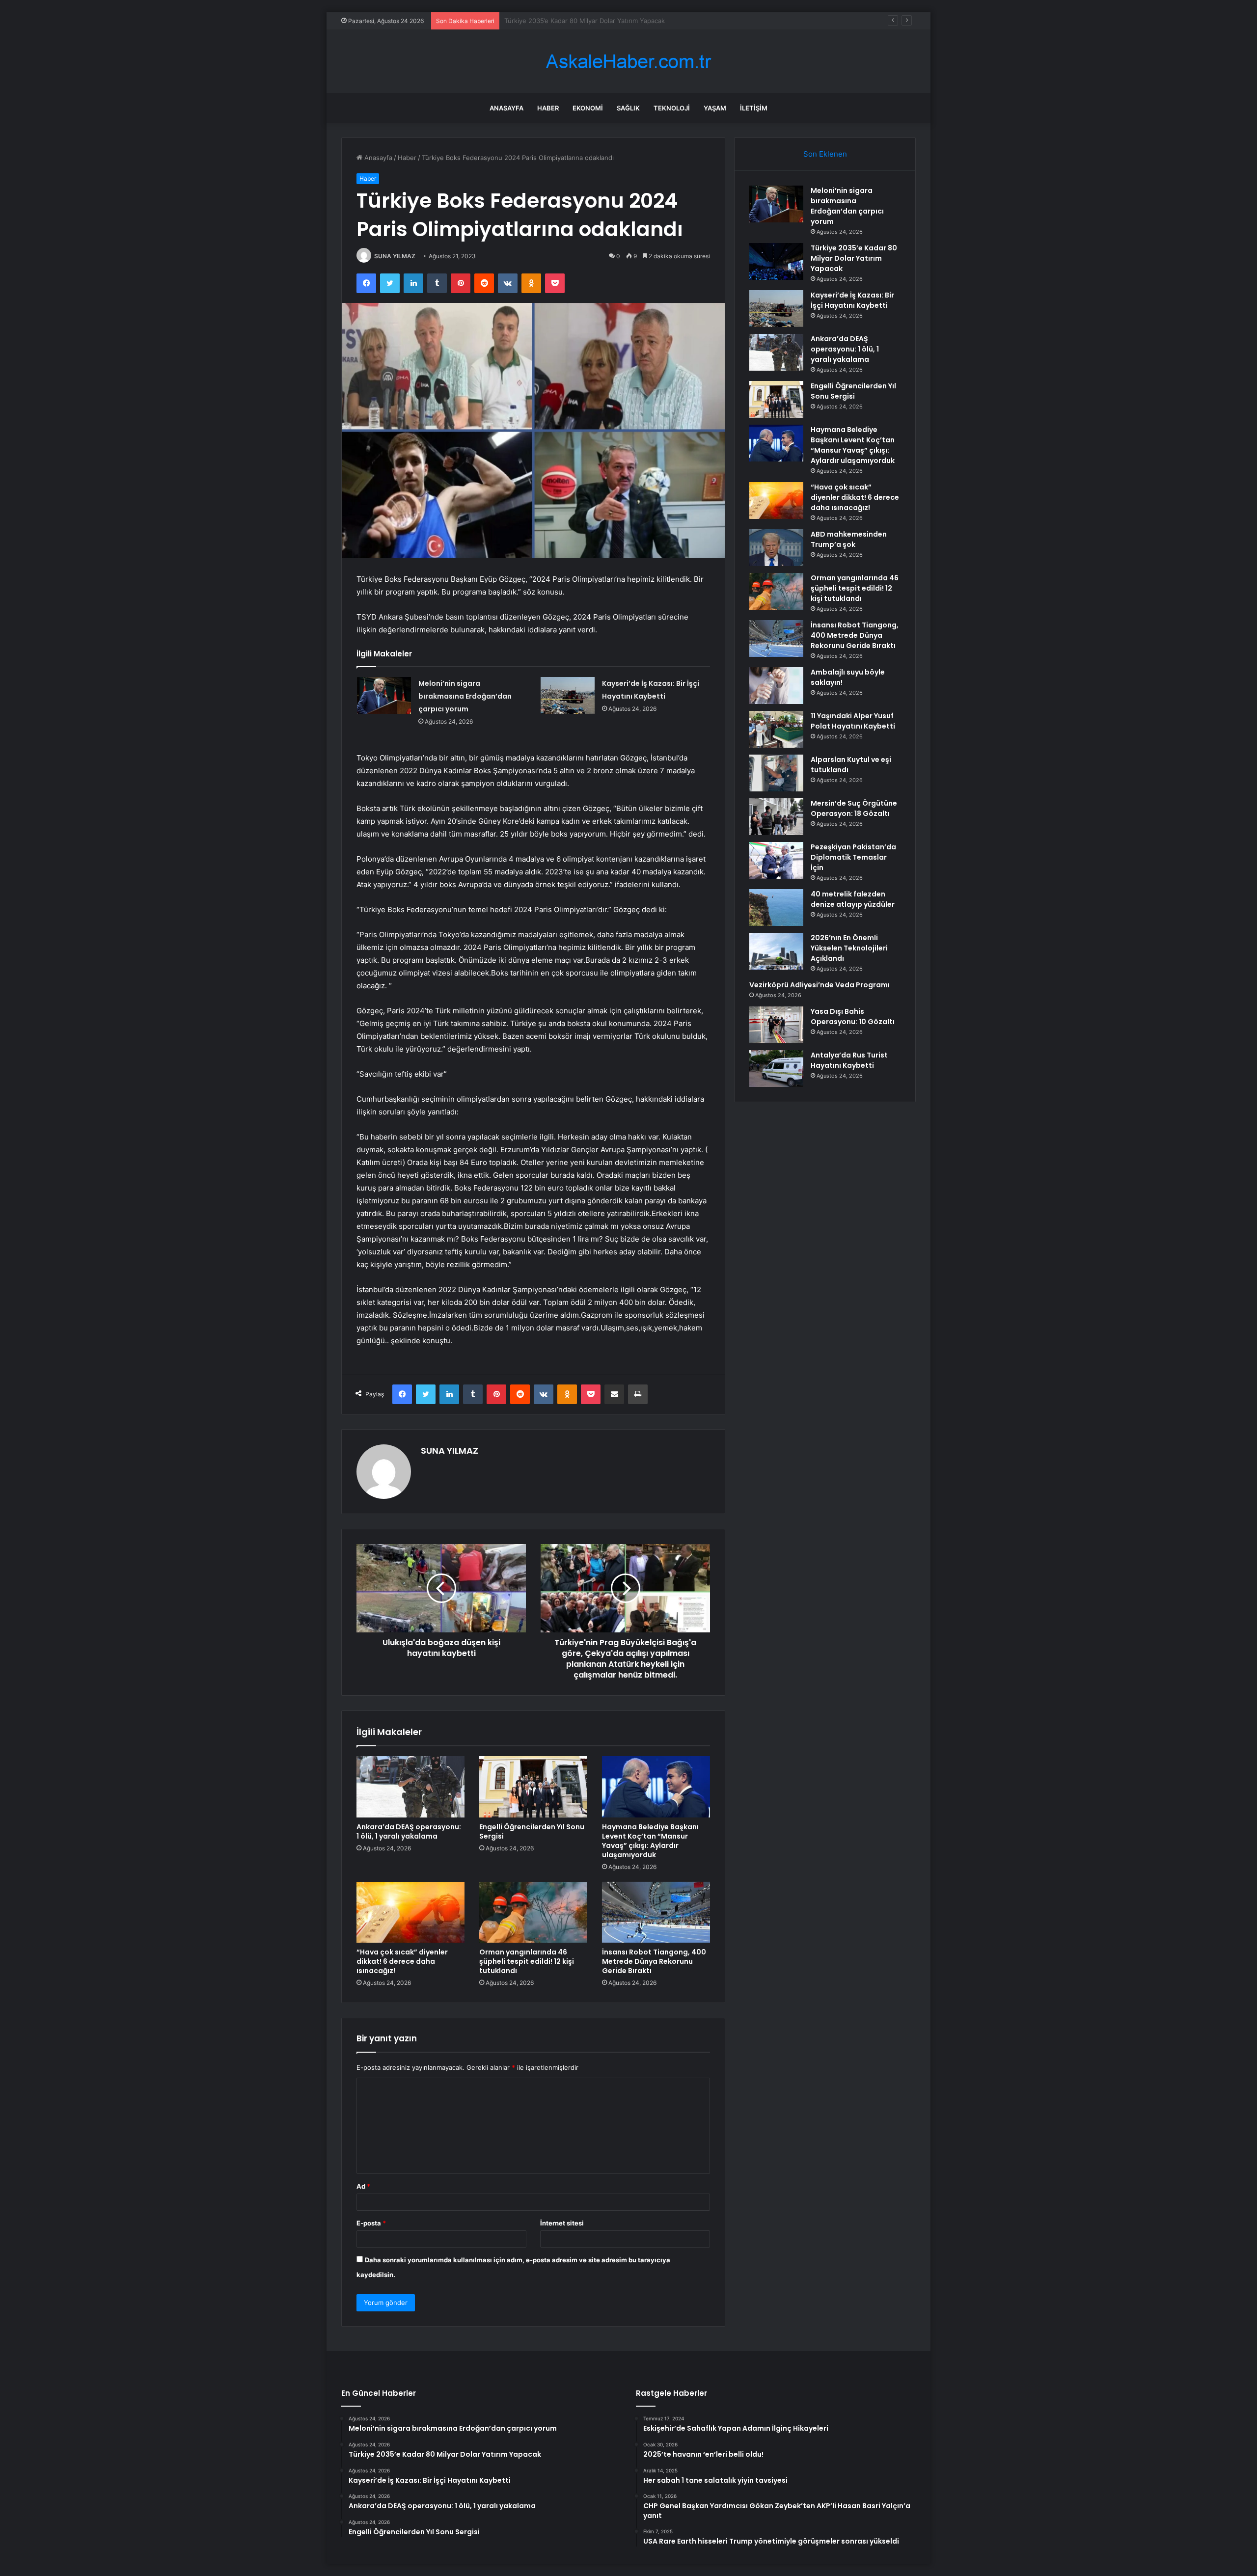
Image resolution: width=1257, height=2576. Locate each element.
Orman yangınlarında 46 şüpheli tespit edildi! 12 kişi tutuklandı (527, 1961)
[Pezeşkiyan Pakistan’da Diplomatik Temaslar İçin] (776, 860)
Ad (363, 2186)
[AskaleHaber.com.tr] (628, 62)
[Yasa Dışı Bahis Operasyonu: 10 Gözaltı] (776, 1025)
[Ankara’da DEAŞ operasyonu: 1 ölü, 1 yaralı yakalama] (410, 1787)
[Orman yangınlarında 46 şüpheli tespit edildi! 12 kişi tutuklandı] (533, 1912)
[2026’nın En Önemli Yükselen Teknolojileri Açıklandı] (776, 951)
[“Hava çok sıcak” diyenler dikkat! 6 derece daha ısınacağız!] (410, 1912)
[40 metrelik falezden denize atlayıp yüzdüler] (776, 908)
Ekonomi (588, 108)
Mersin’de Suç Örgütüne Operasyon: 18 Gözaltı (854, 808)
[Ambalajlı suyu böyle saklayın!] (776, 686)
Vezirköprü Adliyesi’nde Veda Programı (820, 985)
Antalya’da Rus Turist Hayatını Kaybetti (849, 1060)
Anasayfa (506, 108)
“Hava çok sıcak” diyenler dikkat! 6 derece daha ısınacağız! (402, 1961)
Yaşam (715, 108)
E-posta (371, 2223)
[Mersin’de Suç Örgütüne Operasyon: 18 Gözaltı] (776, 817)
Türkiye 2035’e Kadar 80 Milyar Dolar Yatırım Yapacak (854, 258)
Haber (548, 108)
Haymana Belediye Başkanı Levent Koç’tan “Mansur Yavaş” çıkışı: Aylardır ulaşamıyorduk (650, 1841)
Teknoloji (672, 108)
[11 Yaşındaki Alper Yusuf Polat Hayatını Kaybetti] (776, 729)
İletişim (754, 108)
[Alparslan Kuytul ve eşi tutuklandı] (776, 773)
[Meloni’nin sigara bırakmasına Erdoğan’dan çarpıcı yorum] (384, 695)
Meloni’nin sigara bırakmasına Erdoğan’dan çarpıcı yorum (465, 696)
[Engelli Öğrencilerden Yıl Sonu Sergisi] (533, 1787)
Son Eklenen (825, 154)
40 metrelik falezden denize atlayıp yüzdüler (853, 899)
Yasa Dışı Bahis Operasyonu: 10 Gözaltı (853, 1017)
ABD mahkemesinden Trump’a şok (849, 539)
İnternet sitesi (562, 2223)
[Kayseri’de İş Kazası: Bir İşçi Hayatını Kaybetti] (568, 695)
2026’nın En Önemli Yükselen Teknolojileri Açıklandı (849, 948)
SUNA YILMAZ (395, 256)
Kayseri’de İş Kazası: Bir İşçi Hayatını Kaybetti (572, 21)
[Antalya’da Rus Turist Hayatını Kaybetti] (776, 1069)
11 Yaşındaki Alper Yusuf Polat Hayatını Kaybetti (853, 721)
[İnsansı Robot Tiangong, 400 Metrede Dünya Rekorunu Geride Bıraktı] (656, 1912)
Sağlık (628, 108)
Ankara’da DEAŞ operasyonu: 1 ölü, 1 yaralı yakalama (409, 1831)
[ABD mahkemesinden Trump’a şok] (776, 548)
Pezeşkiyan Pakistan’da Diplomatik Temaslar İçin (853, 857)
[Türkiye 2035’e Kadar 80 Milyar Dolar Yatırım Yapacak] (776, 261)
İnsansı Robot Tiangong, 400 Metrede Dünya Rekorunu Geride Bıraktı (654, 1961)
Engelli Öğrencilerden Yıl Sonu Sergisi (532, 1831)
